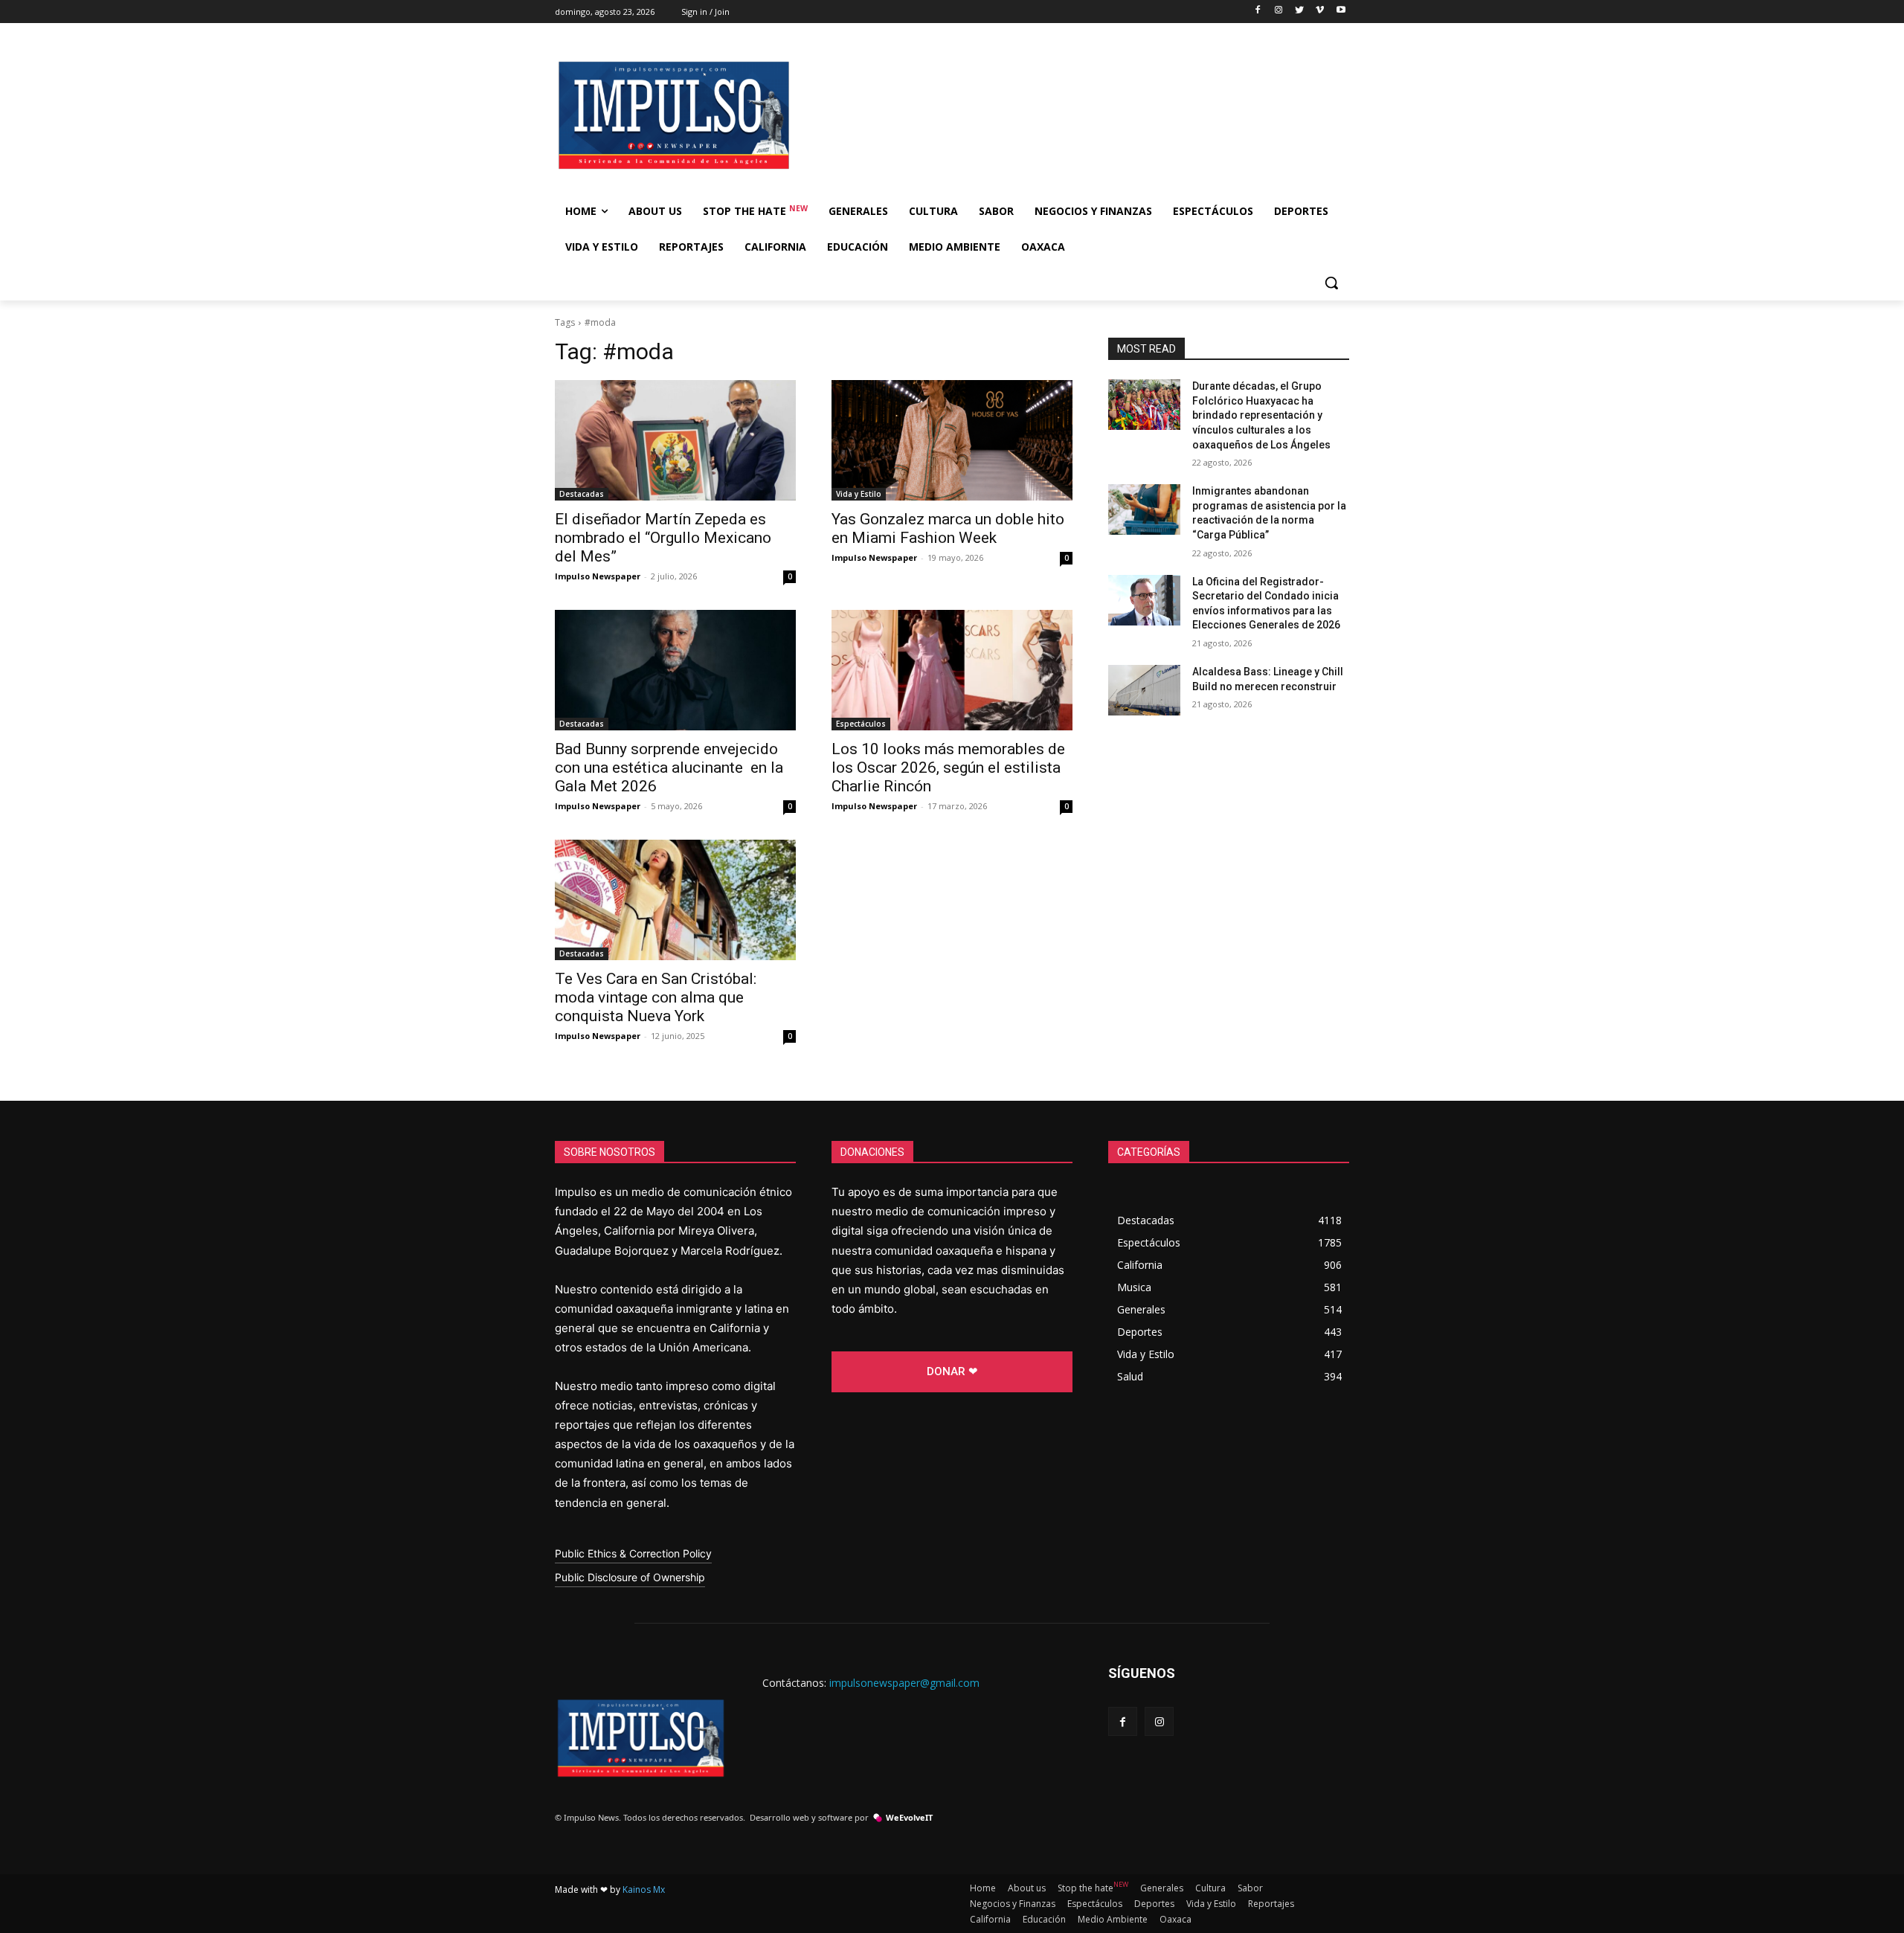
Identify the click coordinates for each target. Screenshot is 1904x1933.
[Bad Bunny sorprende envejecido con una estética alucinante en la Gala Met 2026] (675, 670)
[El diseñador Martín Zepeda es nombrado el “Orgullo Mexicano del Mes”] (675, 440)
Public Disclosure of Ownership (630, 1577)
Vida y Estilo (859, 494)
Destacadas (582, 494)
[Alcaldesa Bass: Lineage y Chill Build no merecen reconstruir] (1144, 690)
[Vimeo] (1320, 11)
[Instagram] (1279, 11)
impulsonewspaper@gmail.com (904, 1683)
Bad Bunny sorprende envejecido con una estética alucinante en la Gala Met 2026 (669, 768)
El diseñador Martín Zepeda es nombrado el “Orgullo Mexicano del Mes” (663, 538)
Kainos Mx (644, 1889)
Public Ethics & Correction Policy (633, 1553)
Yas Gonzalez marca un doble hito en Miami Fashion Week (948, 528)
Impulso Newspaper (598, 576)
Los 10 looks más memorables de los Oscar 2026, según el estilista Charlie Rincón (948, 768)
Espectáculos (861, 724)
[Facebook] (1258, 11)
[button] (1331, 283)
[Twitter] (1300, 11)
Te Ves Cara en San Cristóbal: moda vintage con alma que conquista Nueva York (656, 997)
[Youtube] (1341, 11)
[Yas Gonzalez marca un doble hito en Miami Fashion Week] (952, 440)
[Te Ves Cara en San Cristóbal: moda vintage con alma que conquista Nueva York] (675, 900)
